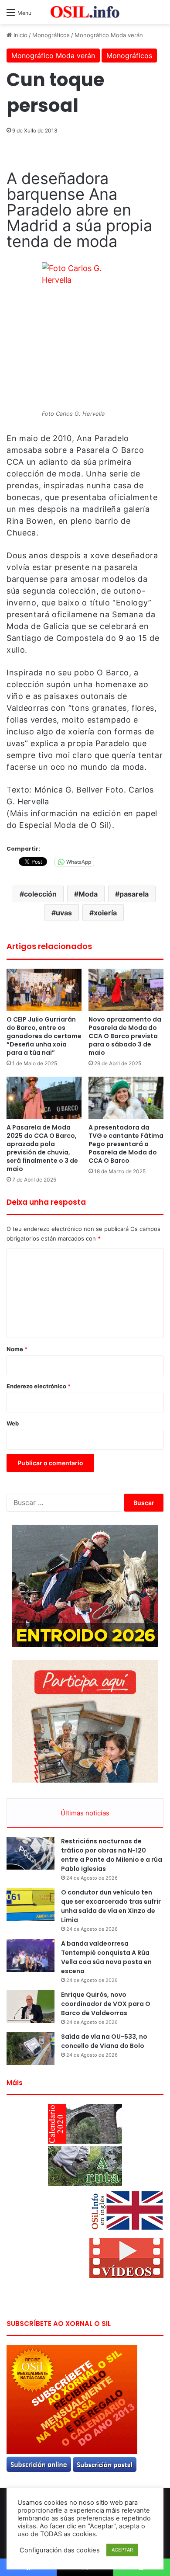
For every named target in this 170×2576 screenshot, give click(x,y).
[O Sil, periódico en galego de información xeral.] (85, 12)
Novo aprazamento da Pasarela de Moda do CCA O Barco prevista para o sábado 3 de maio (125, 1036)
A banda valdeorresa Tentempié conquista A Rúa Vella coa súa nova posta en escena (106, 1957)
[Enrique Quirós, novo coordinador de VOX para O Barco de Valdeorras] (31, 2007)
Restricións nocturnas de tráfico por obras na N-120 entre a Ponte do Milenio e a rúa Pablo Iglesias (112, 1855)
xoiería (105, 913)
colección (40, 894)
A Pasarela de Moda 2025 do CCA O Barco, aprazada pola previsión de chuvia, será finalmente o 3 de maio (42, 1148)
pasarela (134, 894)
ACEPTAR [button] (122, 2550)
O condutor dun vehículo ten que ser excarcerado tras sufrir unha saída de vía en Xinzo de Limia (111, 1906)
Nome (17, 1349)
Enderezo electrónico (39, 1386)
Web (13, 1423)
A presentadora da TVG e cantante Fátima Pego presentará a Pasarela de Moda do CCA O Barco (126, 1144)
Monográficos (51, 35)
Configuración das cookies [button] (60, 2550)
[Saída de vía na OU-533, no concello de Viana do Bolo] (31, 2049)
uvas (64, 913)
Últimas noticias (85, 1813)
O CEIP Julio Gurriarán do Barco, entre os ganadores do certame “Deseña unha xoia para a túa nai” (44, 1036)
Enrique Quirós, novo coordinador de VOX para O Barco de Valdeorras (106, 2004)
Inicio (20, 35)
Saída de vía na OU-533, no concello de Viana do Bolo (104, 2041)
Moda (88, 894)
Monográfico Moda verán (109, 35)
